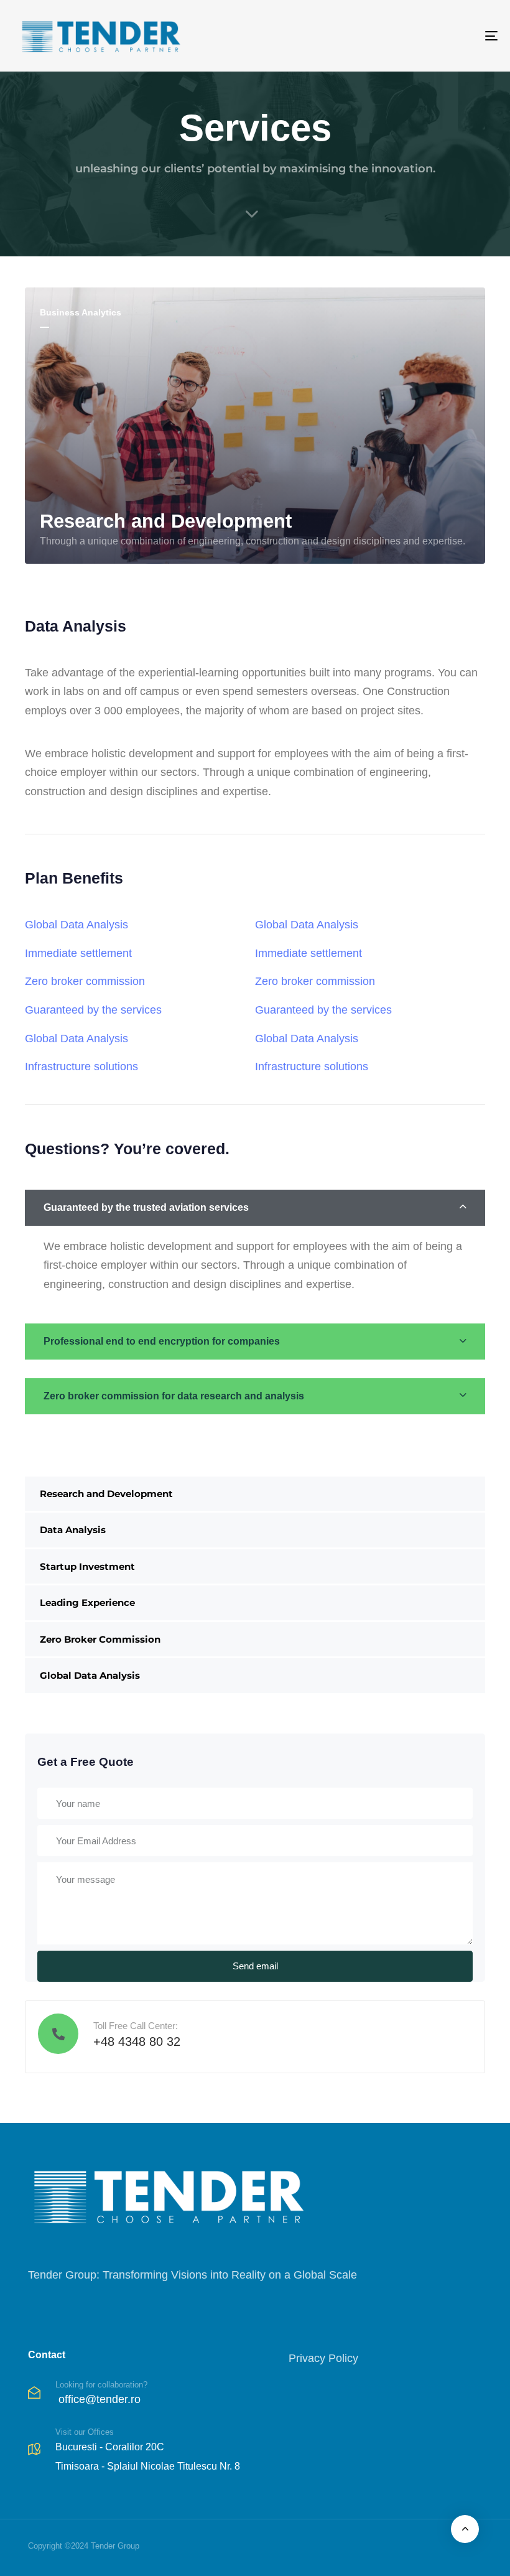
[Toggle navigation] (417, 36)
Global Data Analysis (90, 1675)
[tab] (255, 1208)
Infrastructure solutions (81, 1066)
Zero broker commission (85, 981)
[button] (255, 1208)
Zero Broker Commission (100, 1639)
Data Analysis (73, 1530)
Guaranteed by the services (93, 1010)
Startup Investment (87, 1566)
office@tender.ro (100, 2399)
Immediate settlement (78, 953)
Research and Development (106, 1494)
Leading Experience (87, 1603)
